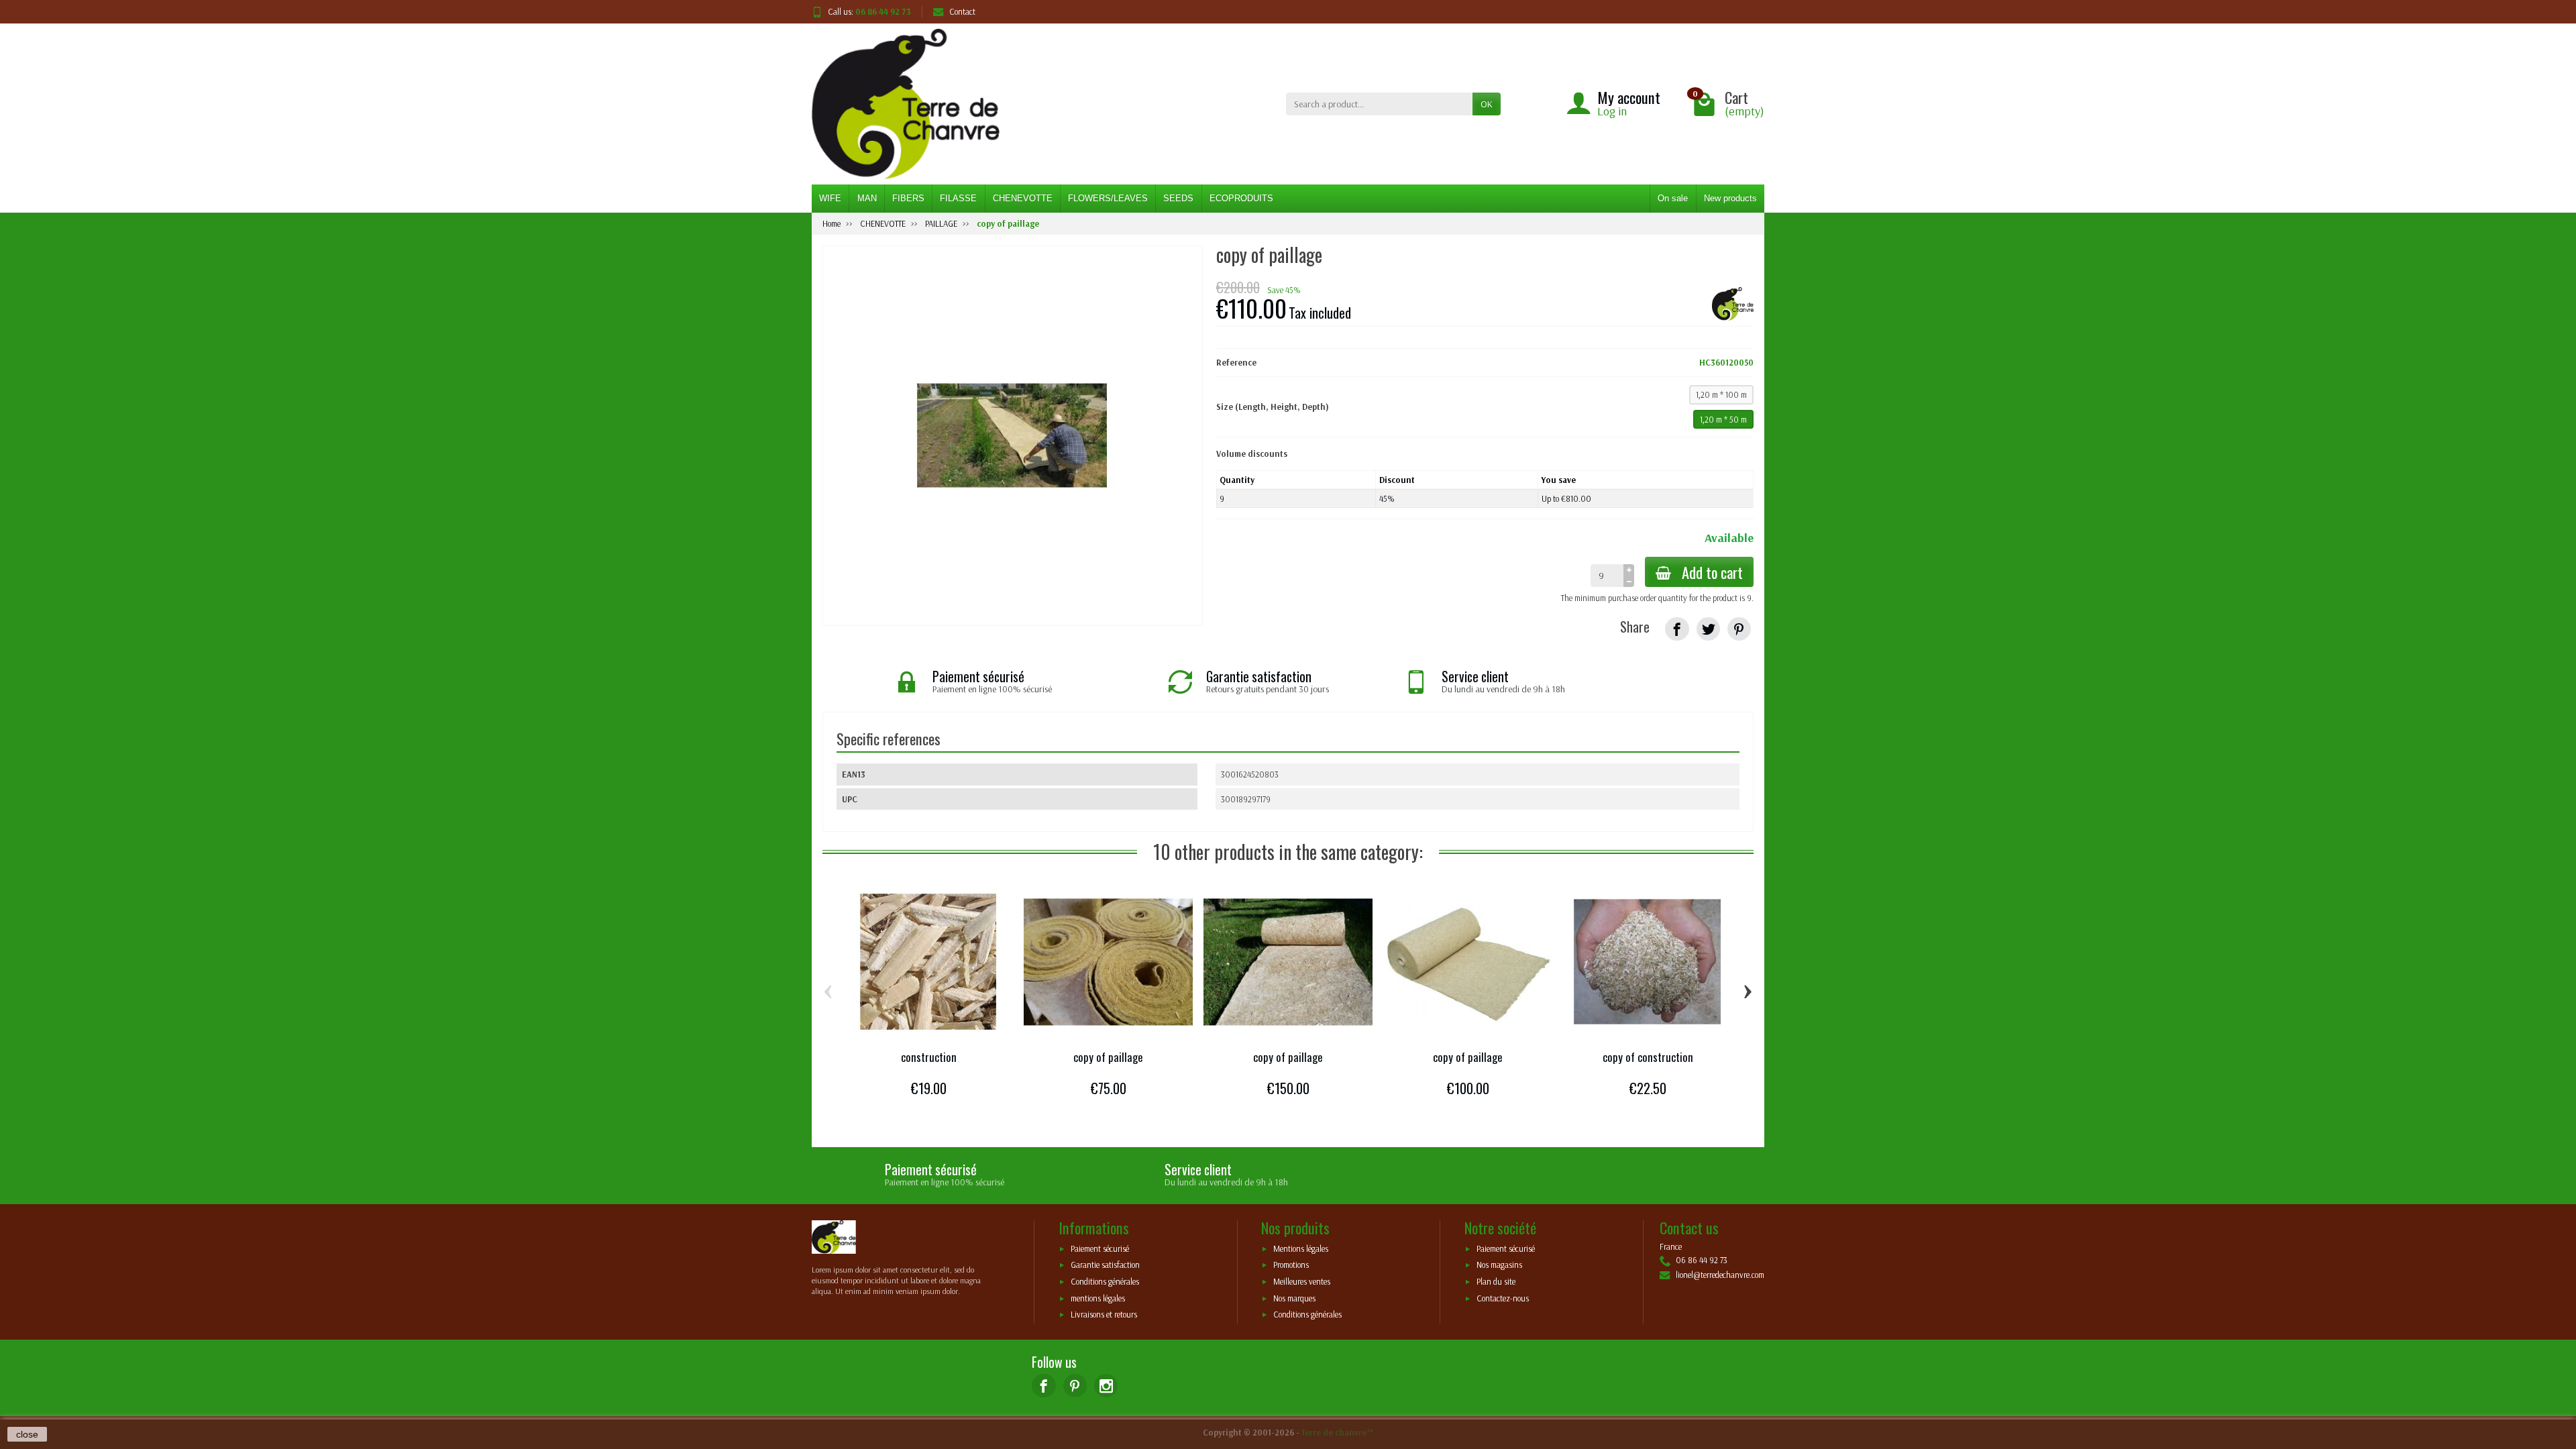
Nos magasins (1499, 1265)
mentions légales (1098, 1298)
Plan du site (1496, 1282)
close (27, 1434)
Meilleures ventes (1302, 1282)
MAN (867, 198)
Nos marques (1294, 1298)
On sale (1673, 198)
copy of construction (1648, 1057)
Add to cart (1712, 572)
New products (1730, 198)
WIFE (830, 198)
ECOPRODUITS (1241, 198)
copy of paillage (1108, 1057)
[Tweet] (1708, 629)
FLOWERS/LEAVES (1108, 198)
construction (929, 1057)
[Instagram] (1106, 1386)
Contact (962, 11)
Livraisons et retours (1104, 1315)
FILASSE (958, 198)
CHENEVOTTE (1023, 198)
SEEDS (1178, 198)
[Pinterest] (1739, 629)
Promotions (1291, 1265)
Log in (1612, 111)
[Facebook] (1043, 1386)
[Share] (1677, 629)
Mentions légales (1301, 1248)
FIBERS (908, 198)
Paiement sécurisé (1100, 1248)
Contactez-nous (1503, 1298)
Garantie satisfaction (1105, 1265)
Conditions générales (1105, 1282)
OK (1487, 104)
